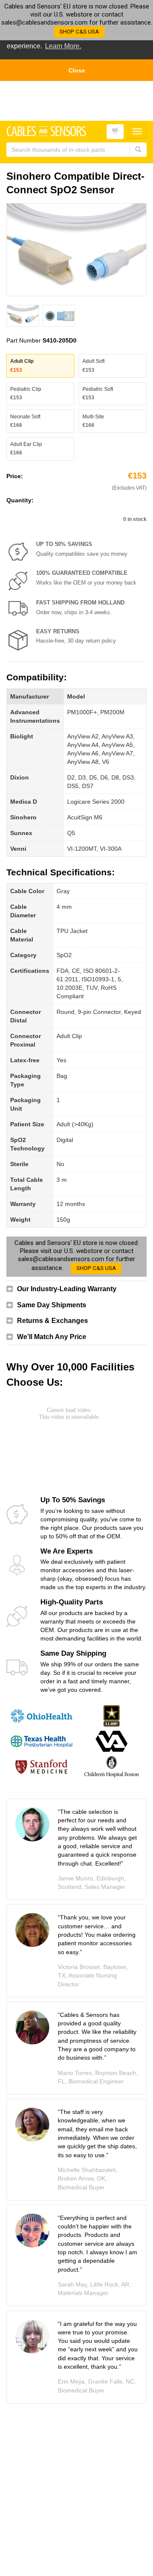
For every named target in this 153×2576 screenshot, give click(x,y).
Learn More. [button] (63, 46)
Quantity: (20, 500)
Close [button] (77, 70)
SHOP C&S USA (79, 32)
